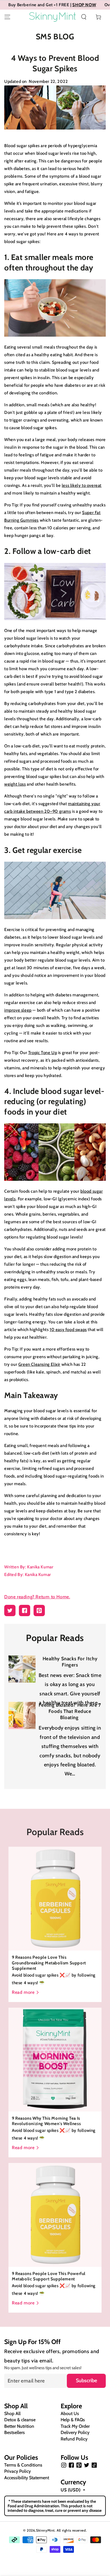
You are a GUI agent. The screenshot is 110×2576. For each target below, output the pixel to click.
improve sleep (18, 1010)
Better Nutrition (19, 2426)
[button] (84, 17)
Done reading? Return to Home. (37, 1597)
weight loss (15, 784)
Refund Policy (74, 2439)
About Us (70, 2413)
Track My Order (75, 2426)
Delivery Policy (75, 2432)
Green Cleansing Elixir (39, 1364)
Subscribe (86, 2381)
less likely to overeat (82, 485)
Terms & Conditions (23, 2465)
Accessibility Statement (27, 2478)
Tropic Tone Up (43, 1053)
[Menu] (7, 17)
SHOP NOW (55, 5)
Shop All (12, 2413)
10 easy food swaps (68, 1330)
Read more (23, 1992)
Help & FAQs (73, 2420)
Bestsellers (15, 2432)
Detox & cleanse (20, 2420)
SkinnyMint (45, 2530)
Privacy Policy (17, 2471)
